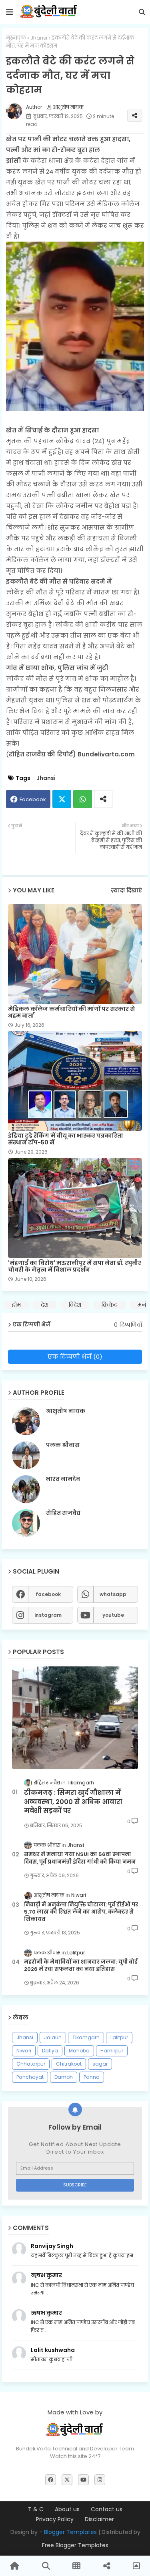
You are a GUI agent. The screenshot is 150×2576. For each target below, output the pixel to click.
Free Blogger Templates (75, 2545)
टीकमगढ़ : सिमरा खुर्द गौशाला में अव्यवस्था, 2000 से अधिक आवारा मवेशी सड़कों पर (73, 1802)
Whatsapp (83, 799)
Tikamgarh (86, 2037)
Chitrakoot (69, 2064)
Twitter (62, 799)
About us (67, 2509)
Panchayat (30, 2077)
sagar (100, 2064)
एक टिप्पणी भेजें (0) (75, 1357)
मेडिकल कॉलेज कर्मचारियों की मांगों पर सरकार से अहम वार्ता (71, 1012)
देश (45, 1305)
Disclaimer (99, 2519)
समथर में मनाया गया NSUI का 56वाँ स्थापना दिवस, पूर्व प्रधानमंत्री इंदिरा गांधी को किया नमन (80, 1858)
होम (16, 1305)
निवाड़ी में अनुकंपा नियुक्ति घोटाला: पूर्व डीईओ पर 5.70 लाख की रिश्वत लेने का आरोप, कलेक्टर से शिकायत (81, 1912)
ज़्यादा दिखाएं (126, 891)
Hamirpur (112, 2051)
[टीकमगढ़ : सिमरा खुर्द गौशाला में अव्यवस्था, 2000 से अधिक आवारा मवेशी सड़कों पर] (75, 1718)
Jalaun (53, 2037)
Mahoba (79, 2051)
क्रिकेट (109, 1305)
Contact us (107, 2509)
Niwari (24, 2051)
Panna (92, 2077)
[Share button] (103, 799)
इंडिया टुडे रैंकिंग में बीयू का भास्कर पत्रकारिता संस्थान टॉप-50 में (66, 1139)
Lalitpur (119, 2037)
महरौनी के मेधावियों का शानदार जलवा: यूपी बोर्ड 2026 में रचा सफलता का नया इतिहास (81, 1966)
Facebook (33, 799)
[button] (142, 12)
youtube (113, 1615)
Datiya (50, 2051)
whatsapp (113, 1594)
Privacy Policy (55, 2519)
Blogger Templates (70, 2532)
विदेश (75, 1305)
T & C (36, 2509)
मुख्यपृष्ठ (16, 38)
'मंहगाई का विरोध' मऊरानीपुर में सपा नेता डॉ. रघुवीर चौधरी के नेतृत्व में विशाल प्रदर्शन (75, 1266)
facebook (48, 1594)
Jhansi (39, 38)
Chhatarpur (31, 2064)
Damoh (64, 2077)
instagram (48, 1615)
